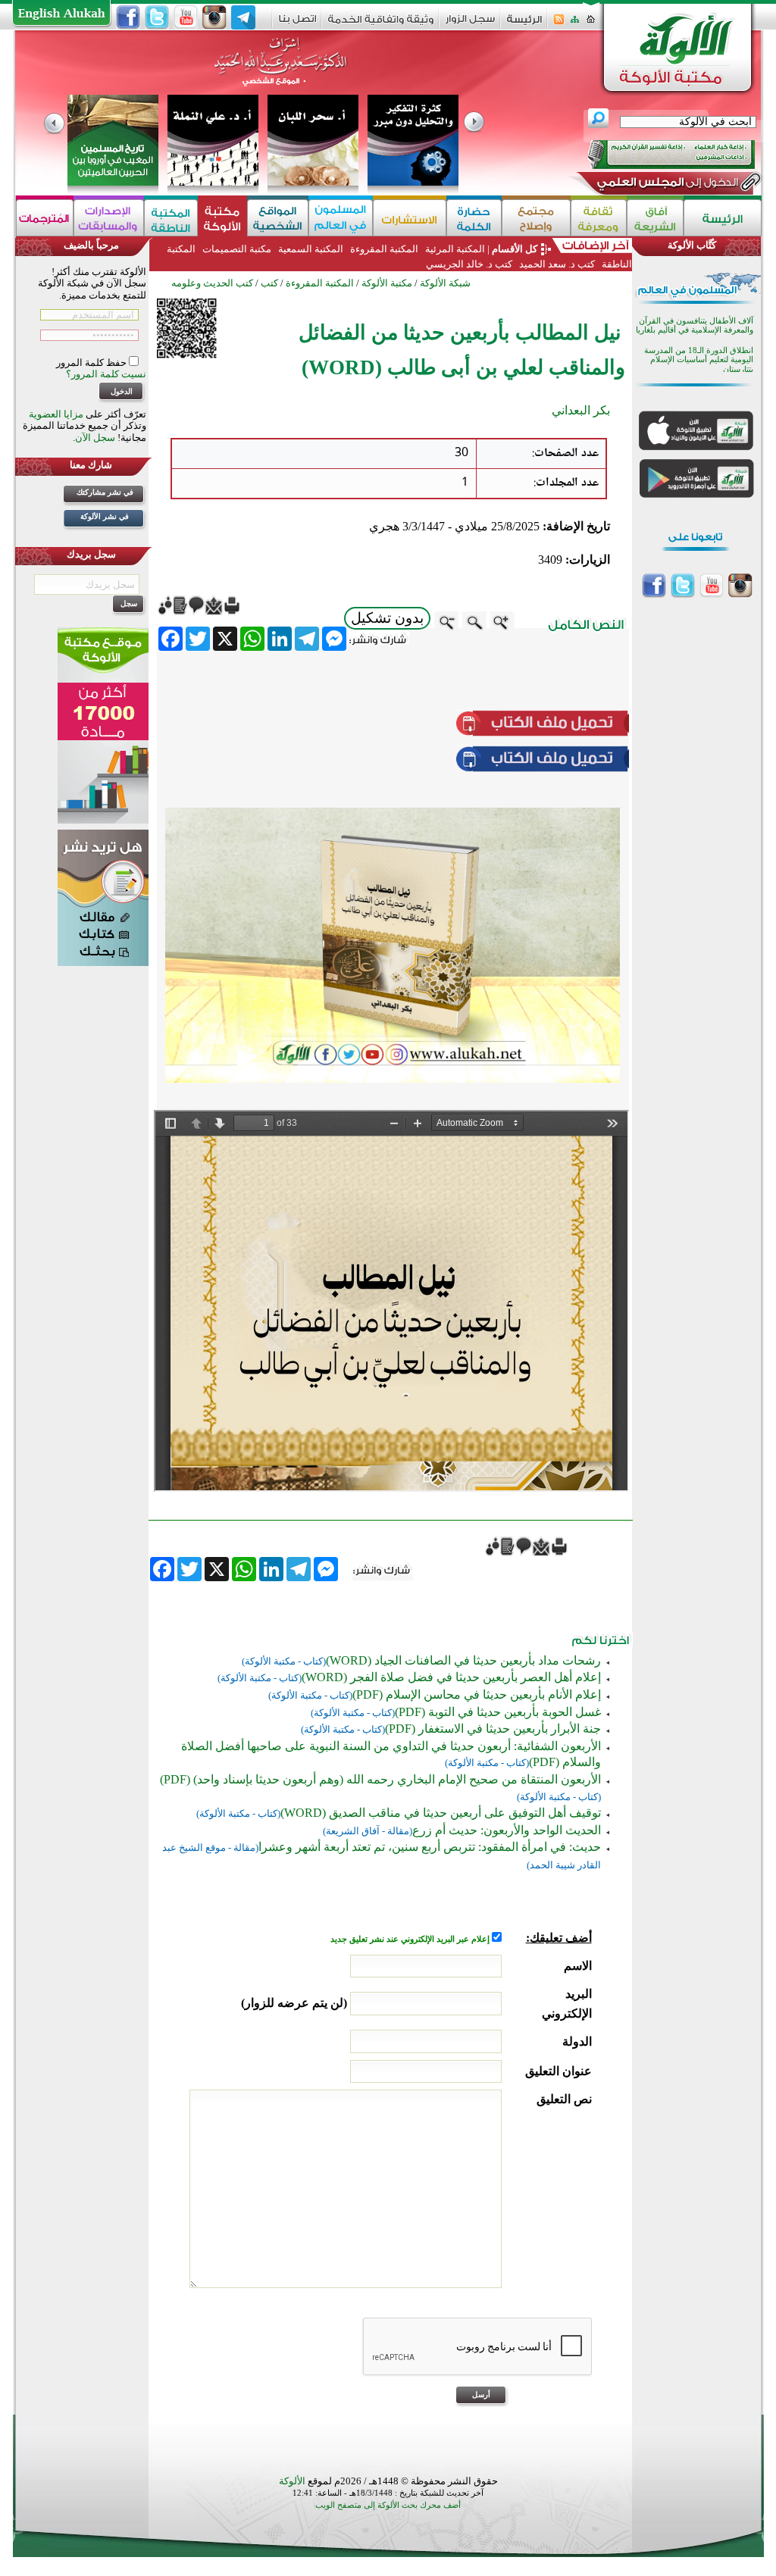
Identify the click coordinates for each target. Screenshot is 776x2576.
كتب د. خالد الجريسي (469, 264)
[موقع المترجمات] (45, 218)
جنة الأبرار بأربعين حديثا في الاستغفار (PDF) (493, 1729)
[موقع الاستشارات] (410, 218)
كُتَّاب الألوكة (692, 245)
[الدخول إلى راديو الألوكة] (658, 155)
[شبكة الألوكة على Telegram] (243, 17)
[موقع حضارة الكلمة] (474, 218)
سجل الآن (95, 438)
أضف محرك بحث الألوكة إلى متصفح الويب (388, 2505)
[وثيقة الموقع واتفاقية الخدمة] (381, 25)
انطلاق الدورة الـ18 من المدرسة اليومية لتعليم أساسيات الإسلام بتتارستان (699, 360)
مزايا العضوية (56, 414)
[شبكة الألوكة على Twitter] (157, 17)
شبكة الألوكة (445, 283)
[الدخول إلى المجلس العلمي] (666, 185)
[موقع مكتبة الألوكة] (222, 218)
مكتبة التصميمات (237, 249)
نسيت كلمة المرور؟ (106, 374)
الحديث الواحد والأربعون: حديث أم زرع (507, 1830)
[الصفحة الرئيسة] (591, 24)
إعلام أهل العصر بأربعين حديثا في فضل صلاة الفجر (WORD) (451, 1677)
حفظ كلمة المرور (92, 363)
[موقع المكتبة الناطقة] (171, 218)
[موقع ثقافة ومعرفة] (599, 218)
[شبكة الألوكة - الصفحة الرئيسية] (524, 25)
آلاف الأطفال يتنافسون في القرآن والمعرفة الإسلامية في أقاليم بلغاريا (695, 325)
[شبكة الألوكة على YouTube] (186, 17)
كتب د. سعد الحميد (557, 264)
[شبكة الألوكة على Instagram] (214, 17)
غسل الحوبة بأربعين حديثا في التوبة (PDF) (498, 1712)
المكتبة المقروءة (384, 249)
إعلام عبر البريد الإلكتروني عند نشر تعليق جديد (411, 1939)
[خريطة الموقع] (575, 24)
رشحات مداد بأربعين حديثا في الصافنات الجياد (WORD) (463, 1660)
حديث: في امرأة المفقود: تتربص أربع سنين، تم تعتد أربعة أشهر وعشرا (430, 1847)
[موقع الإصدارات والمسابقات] (109, 218)
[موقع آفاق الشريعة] (655, 218)
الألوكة (292, 2481)
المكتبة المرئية (454, 249)
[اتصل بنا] (297, 24)
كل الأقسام (515, 249)
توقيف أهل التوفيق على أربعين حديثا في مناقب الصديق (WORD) (441, 1813)
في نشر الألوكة (105, 516)
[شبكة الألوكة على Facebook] (128, 17)
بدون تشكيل (387, 618)
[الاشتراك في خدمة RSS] (559, 24)
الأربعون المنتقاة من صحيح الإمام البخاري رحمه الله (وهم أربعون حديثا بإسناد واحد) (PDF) (380, 1779)
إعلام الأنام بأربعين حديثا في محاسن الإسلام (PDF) (477, 1694)
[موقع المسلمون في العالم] (341, 218)
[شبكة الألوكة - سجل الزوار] (470, 24)
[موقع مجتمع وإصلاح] (536, 218)
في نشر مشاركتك (105, 492)
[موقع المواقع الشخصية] (278, 218)
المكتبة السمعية (311, 249)
